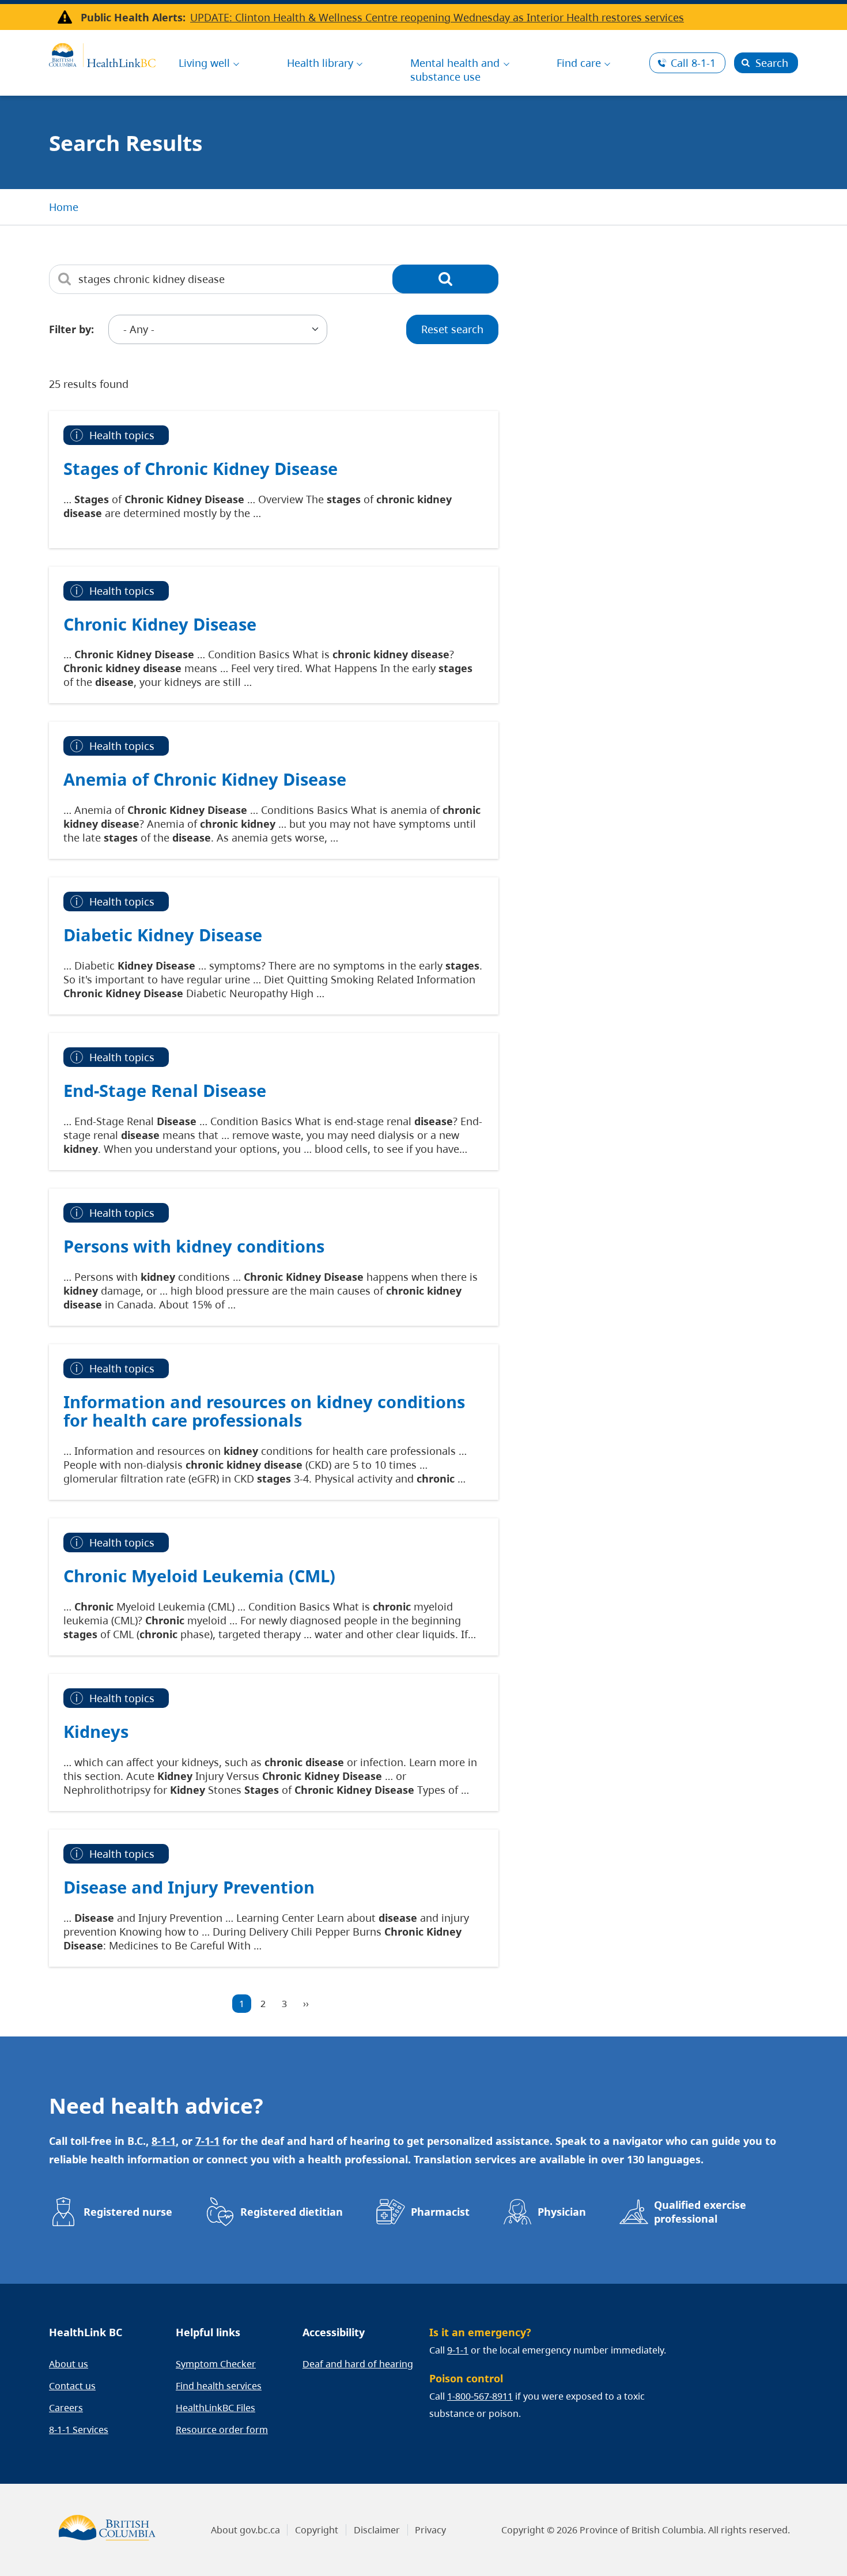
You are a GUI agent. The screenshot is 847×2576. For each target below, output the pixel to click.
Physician (562, 2212)
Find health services (219, 2386)
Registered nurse (128, 2212)
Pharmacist (440, 2212)
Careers (66, 2408)
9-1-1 (458, 2350)
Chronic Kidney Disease (160, 624)
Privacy (430, 2530)
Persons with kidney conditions (194, 1246)
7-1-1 (207, 2141)
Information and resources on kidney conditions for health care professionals (264, 1411)
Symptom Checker (216, 2364)
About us (69, 2364)
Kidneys (96, 1731)
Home (64, 207)
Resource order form (222, 2430)
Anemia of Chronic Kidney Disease (205, 779)
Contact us (72, 2386)
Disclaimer (377, 2530)
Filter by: (71, 329)
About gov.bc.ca (245, 2530)
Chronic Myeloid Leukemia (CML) (199, 1576)
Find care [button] (579, 63)
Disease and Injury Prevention (189, 1887)
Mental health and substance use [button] (455, 70)
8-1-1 (693, 63)
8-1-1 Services (79, 2430)
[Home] (102, 54)
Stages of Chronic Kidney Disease (201, 468)
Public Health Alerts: (133, 17)
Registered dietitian (292, 2212)
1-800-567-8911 (480, 2396)
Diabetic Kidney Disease (163, 935)
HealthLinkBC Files (215, 2408)
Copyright (317, 2530)
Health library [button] (320, 63)
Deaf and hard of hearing (358, 2364)
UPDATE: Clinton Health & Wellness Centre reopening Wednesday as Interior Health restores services (437, 17)
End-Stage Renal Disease (165, 1090)
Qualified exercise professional (700, 2212)
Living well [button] (204, 63)
